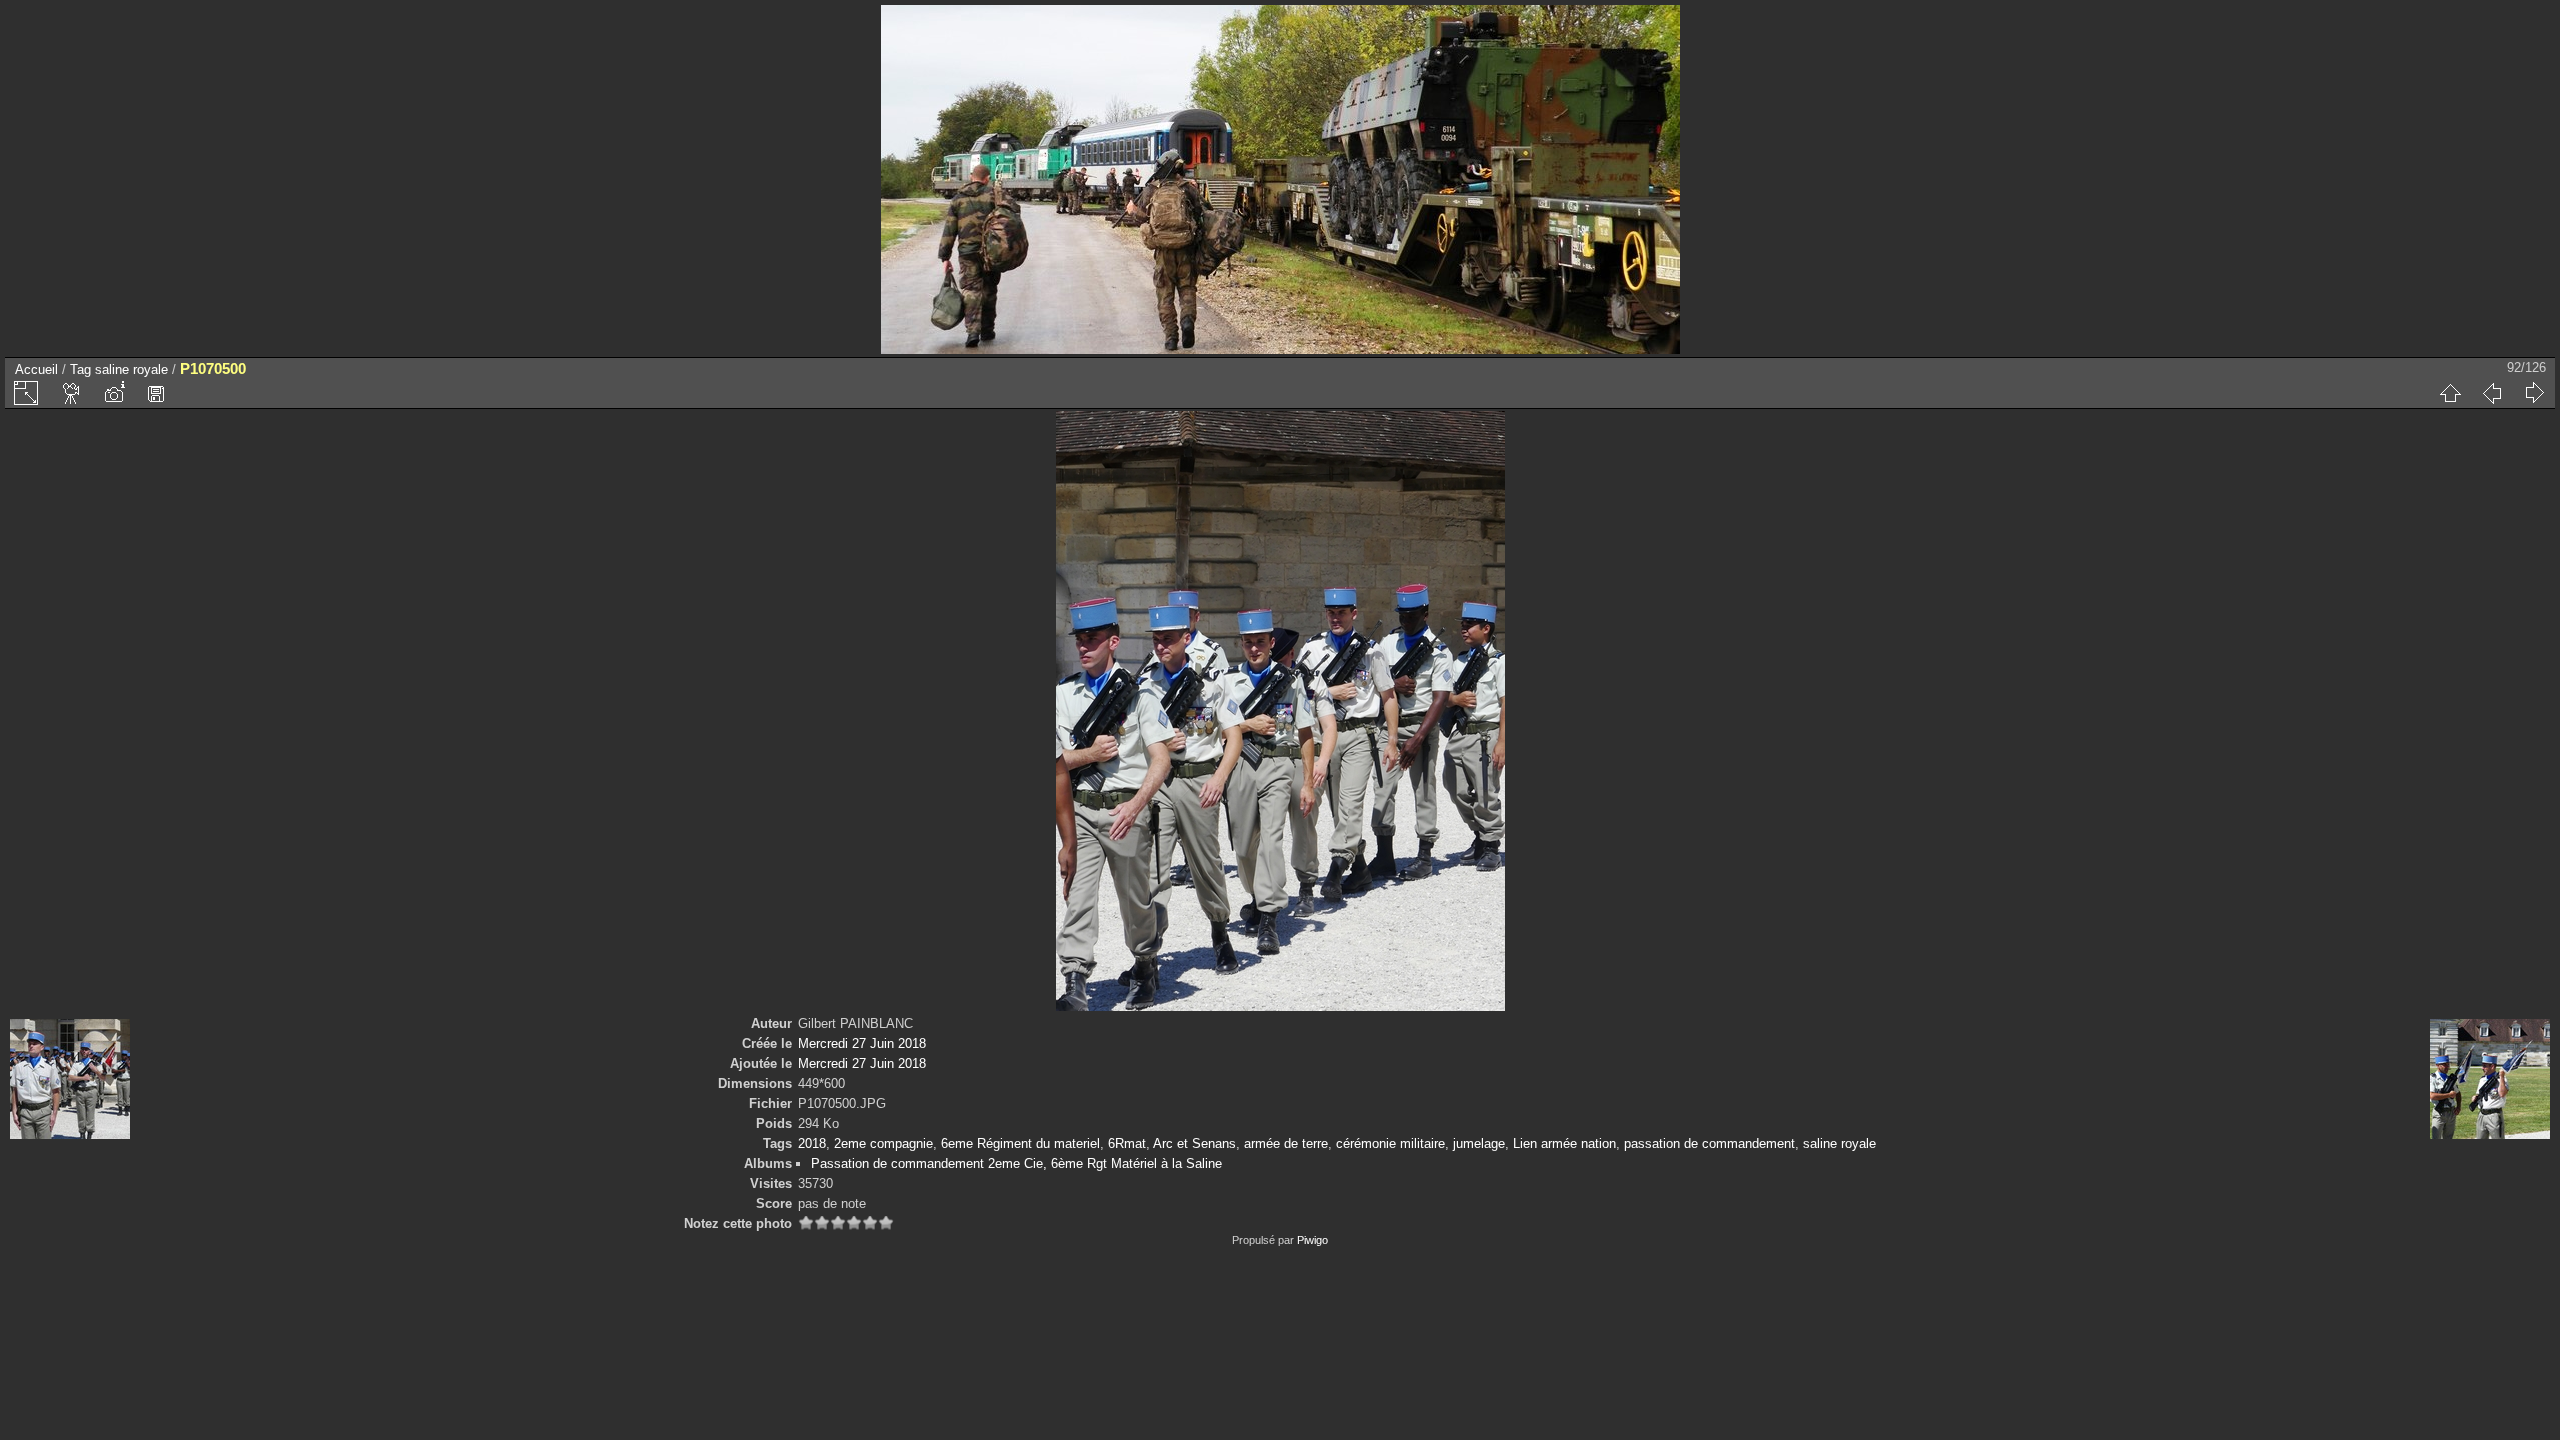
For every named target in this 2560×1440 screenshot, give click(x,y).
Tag (80, 369)
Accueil (36, 369)
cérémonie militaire (1390, 1143)
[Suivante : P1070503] (2534, 393)
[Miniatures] (2450, 393)
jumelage (1479, 1143)
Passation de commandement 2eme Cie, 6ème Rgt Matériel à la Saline (1016, 1163)
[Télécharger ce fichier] (156, 393)
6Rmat (1127, 1143)
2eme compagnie (883, 1143)
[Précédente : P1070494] (2492, 393)
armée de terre (1286, 1143)
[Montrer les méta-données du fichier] (114, 393)
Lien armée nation (1564, 1143)
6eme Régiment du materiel (1020, 1143)
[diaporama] (72, 393)
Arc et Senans (1194, 1143)
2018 (812, 1143)
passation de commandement (1709, 1143)
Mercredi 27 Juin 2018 (862, 1043)
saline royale (131, 369)
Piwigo (1312, 1240)
